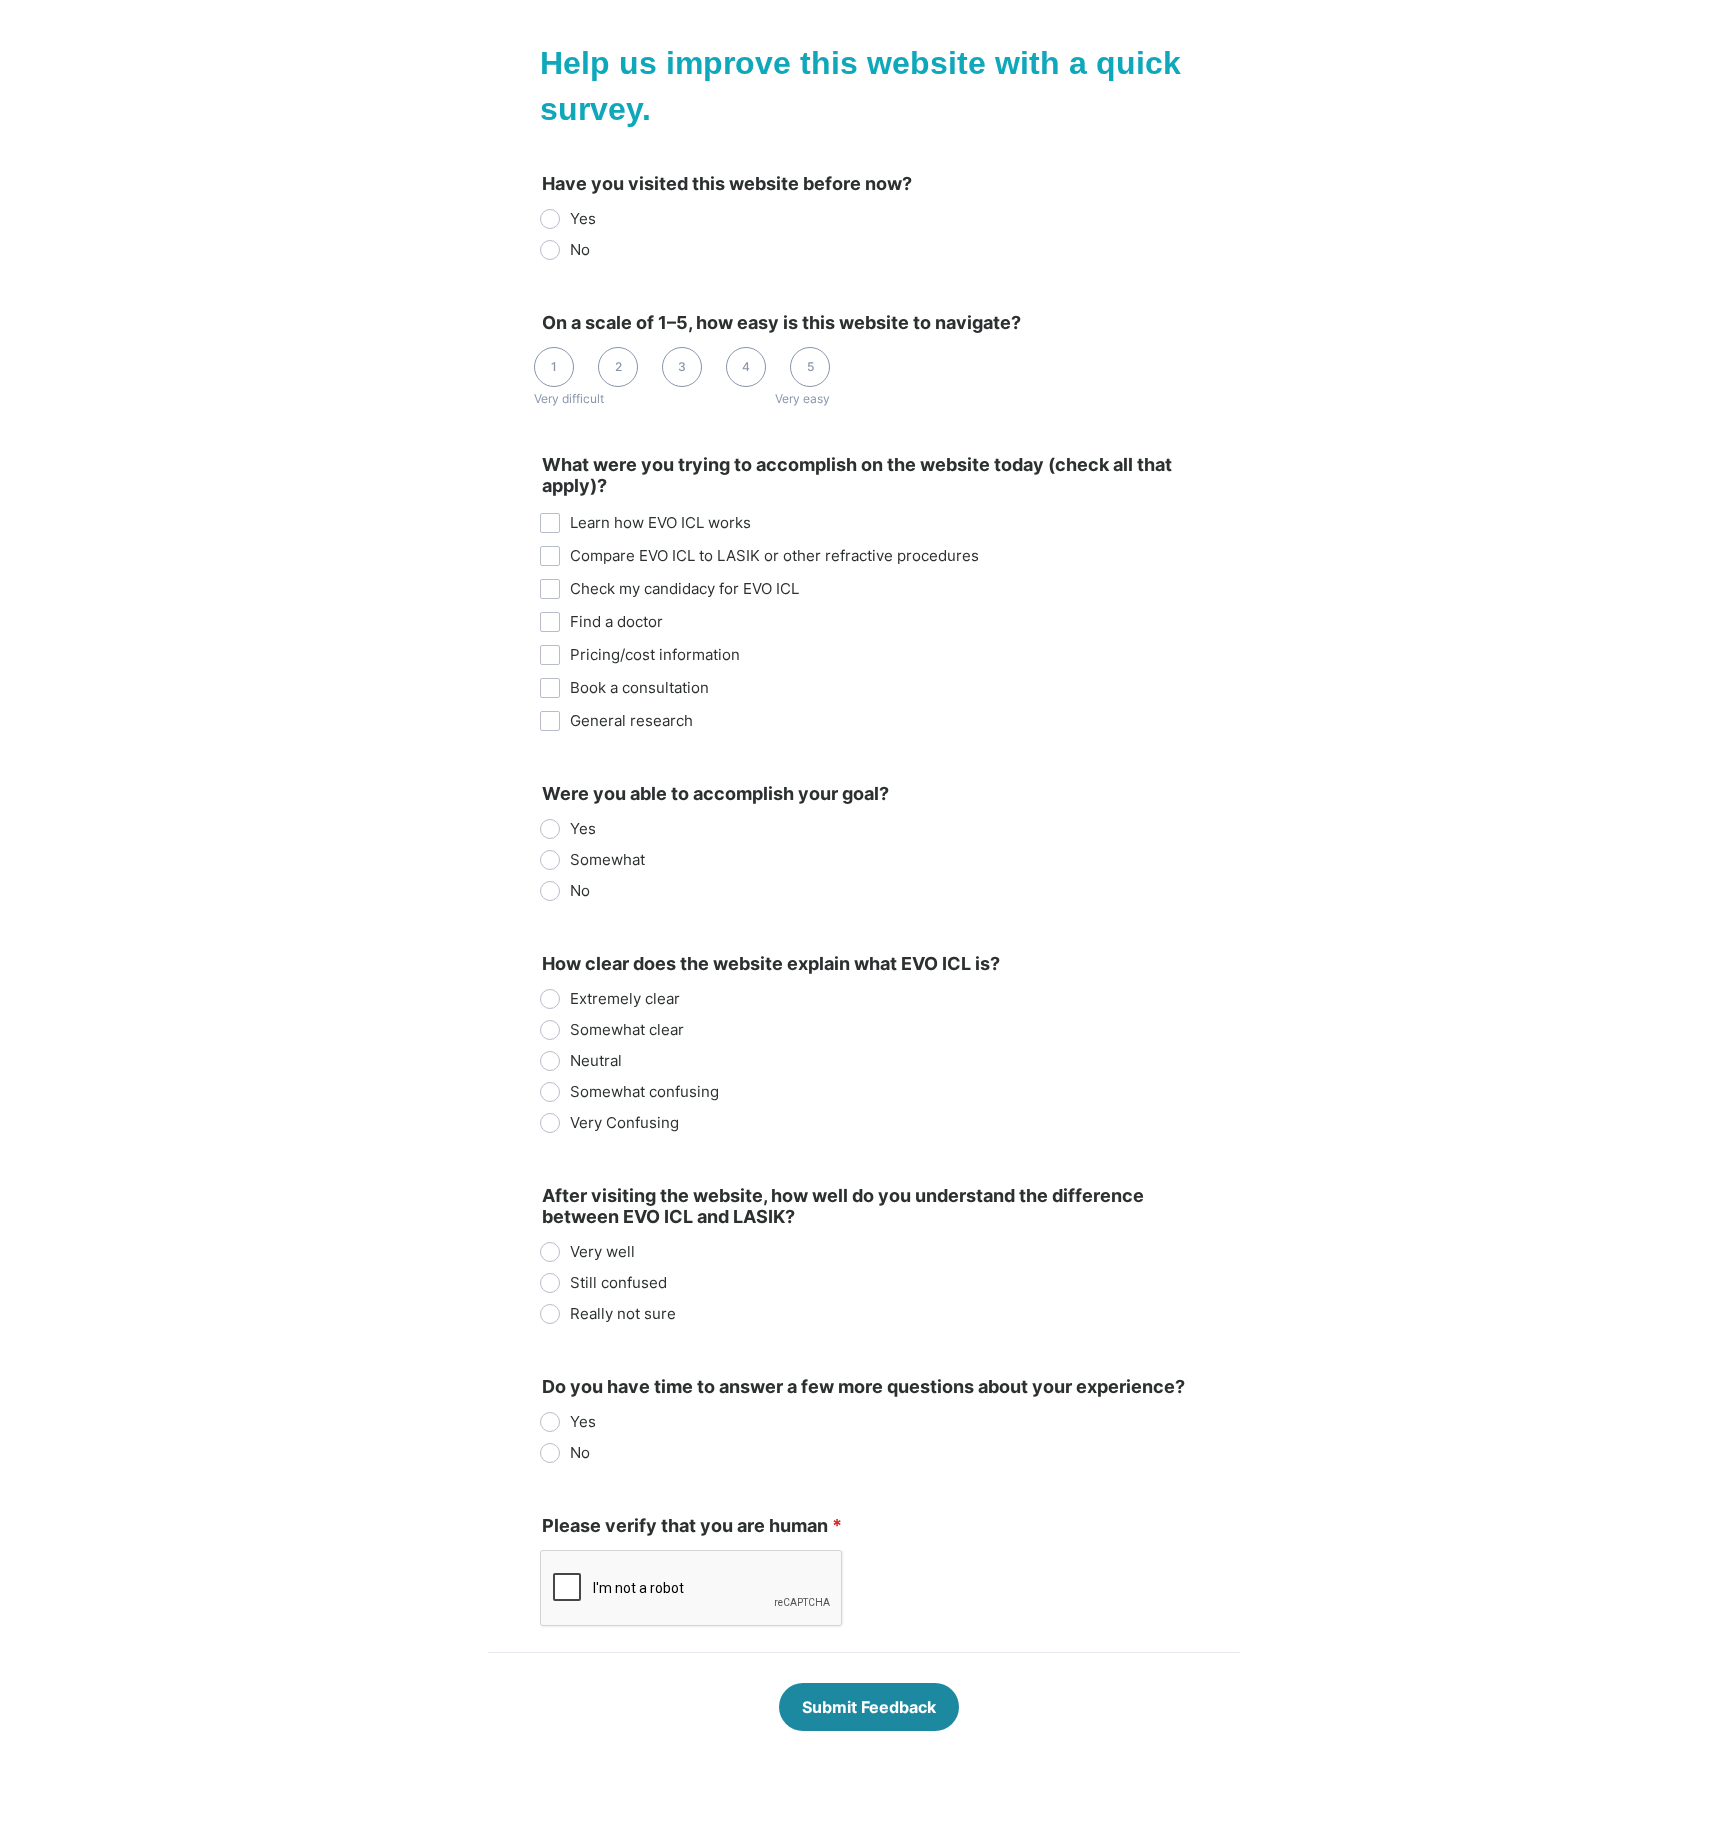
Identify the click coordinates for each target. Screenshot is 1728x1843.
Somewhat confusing (644, 1091)
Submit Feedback (869, 1707)
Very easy (802, 398)
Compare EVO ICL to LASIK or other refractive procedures (774, 555)
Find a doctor (616, 621)
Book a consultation (639, 687)
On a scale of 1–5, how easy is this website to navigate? (781, 322)
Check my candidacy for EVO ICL (684, 588)
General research (631, 720)
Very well (602, 1251)
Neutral (596, 1060)
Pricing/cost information (655, 654)
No (580, 249)
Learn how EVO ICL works (660, 522)
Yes (583, 218)
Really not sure (623, 1313)
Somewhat (607, 859)
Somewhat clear (627, 1029)
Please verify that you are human (692, 1525)
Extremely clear (625, 998)
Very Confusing (624, 1122)
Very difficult (569, 398)
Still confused (618, 1282)
